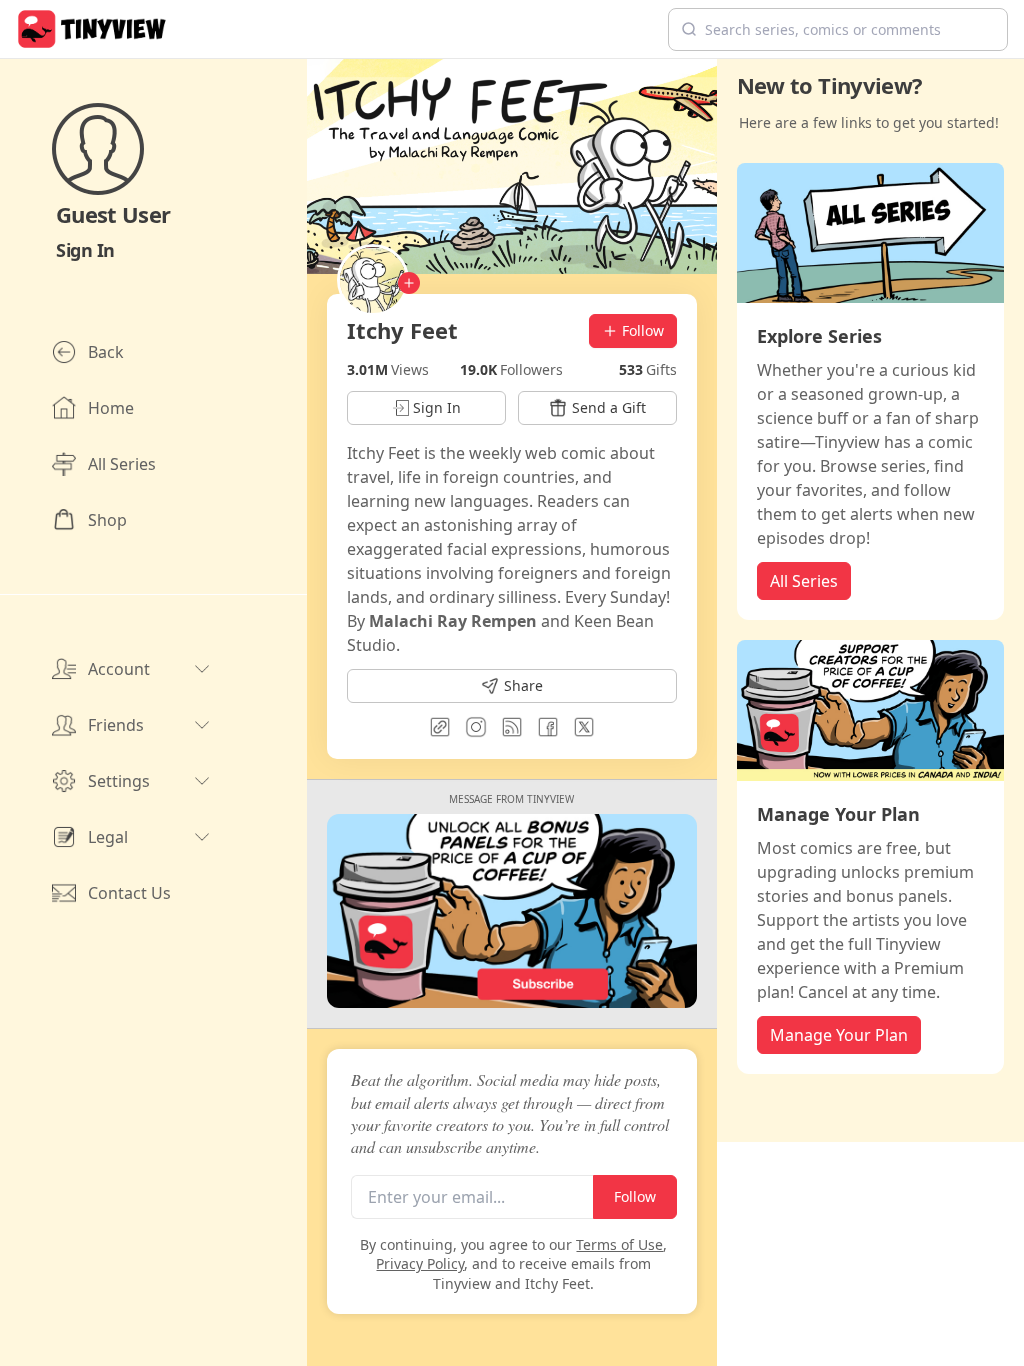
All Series (804, 581)
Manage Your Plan (839, 1035)
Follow (643, 330)
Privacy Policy (420, 1263)
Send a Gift (609, 407)
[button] (838, 29)
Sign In (85, 250)
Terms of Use (619, 1244)
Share (523, 685)
